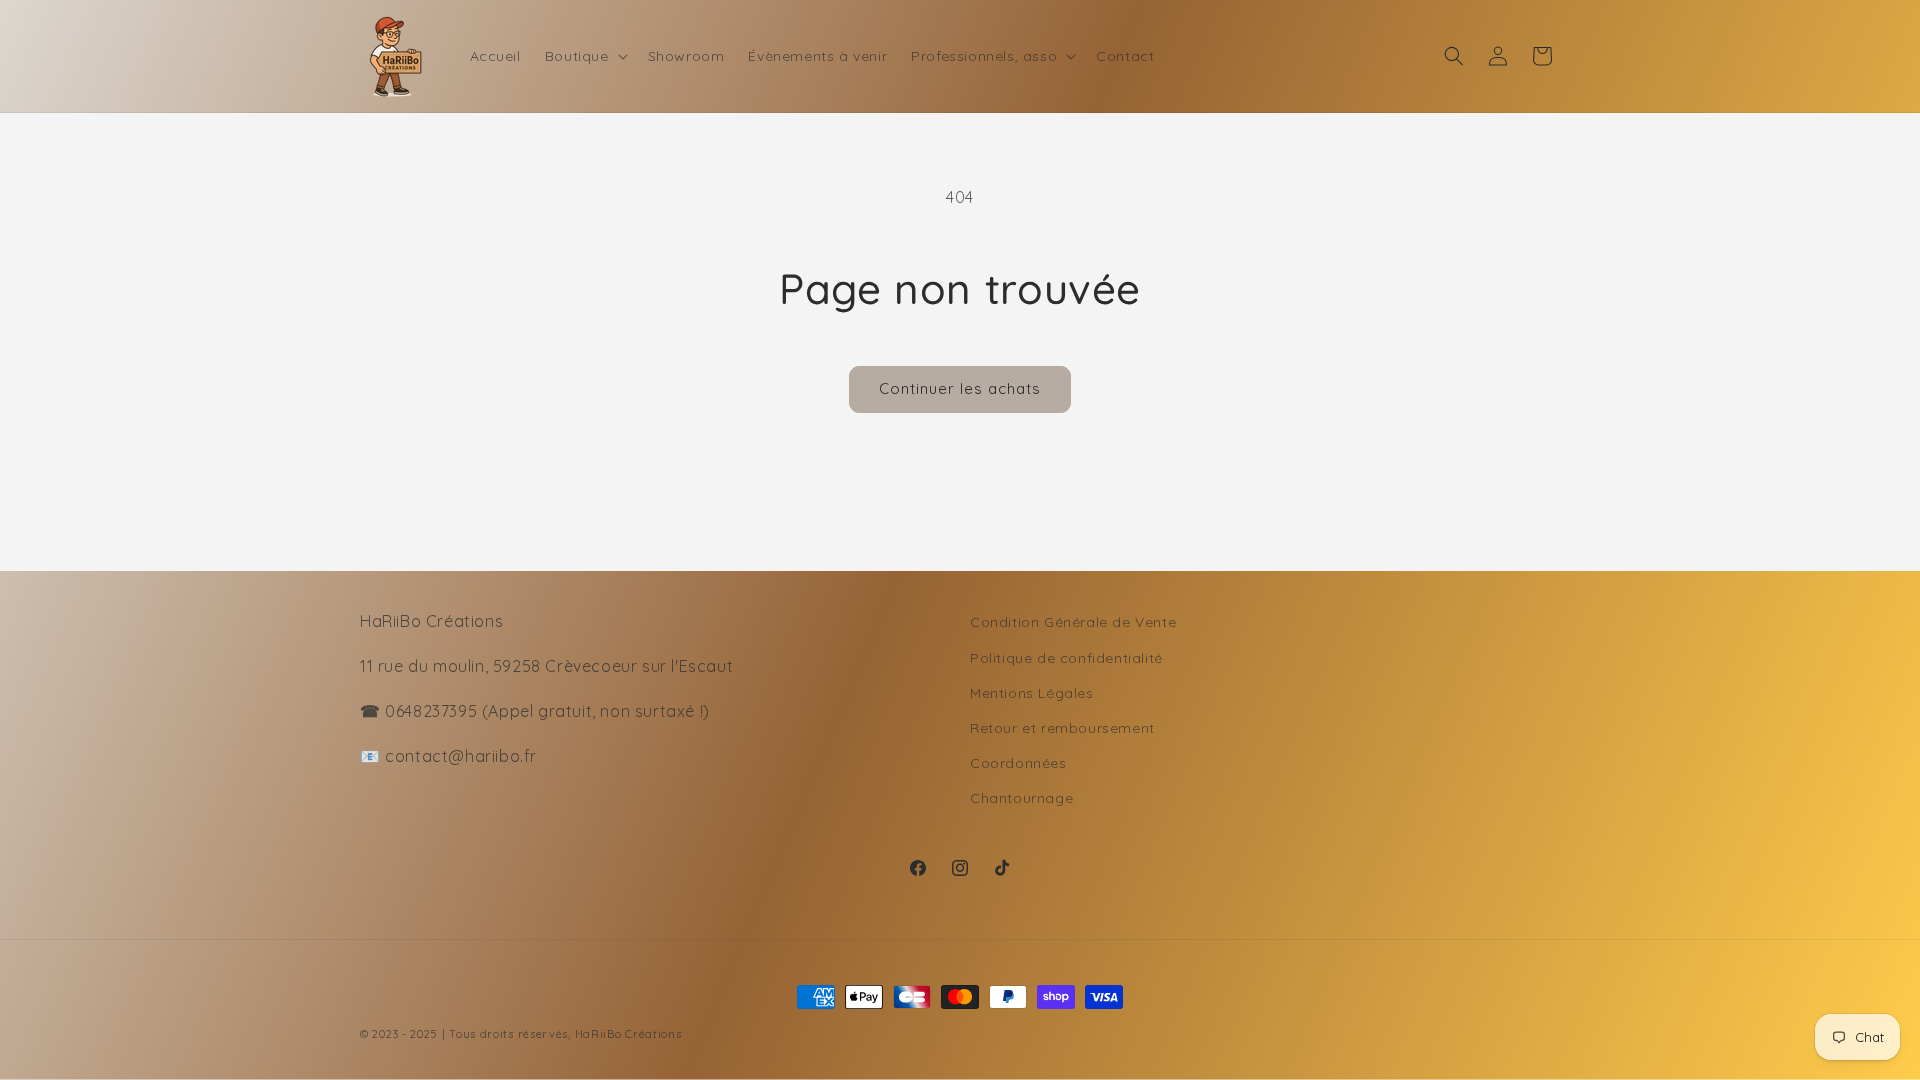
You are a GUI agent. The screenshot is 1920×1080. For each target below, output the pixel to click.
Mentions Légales (1032, 693)
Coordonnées (1018, 763)
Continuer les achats (960, 388)
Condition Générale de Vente (1073, 622)
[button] (584, 56)
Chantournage (1021, 798)
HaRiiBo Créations (628, 1034)
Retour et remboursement (1062, 728)
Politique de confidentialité (1066, 658)
